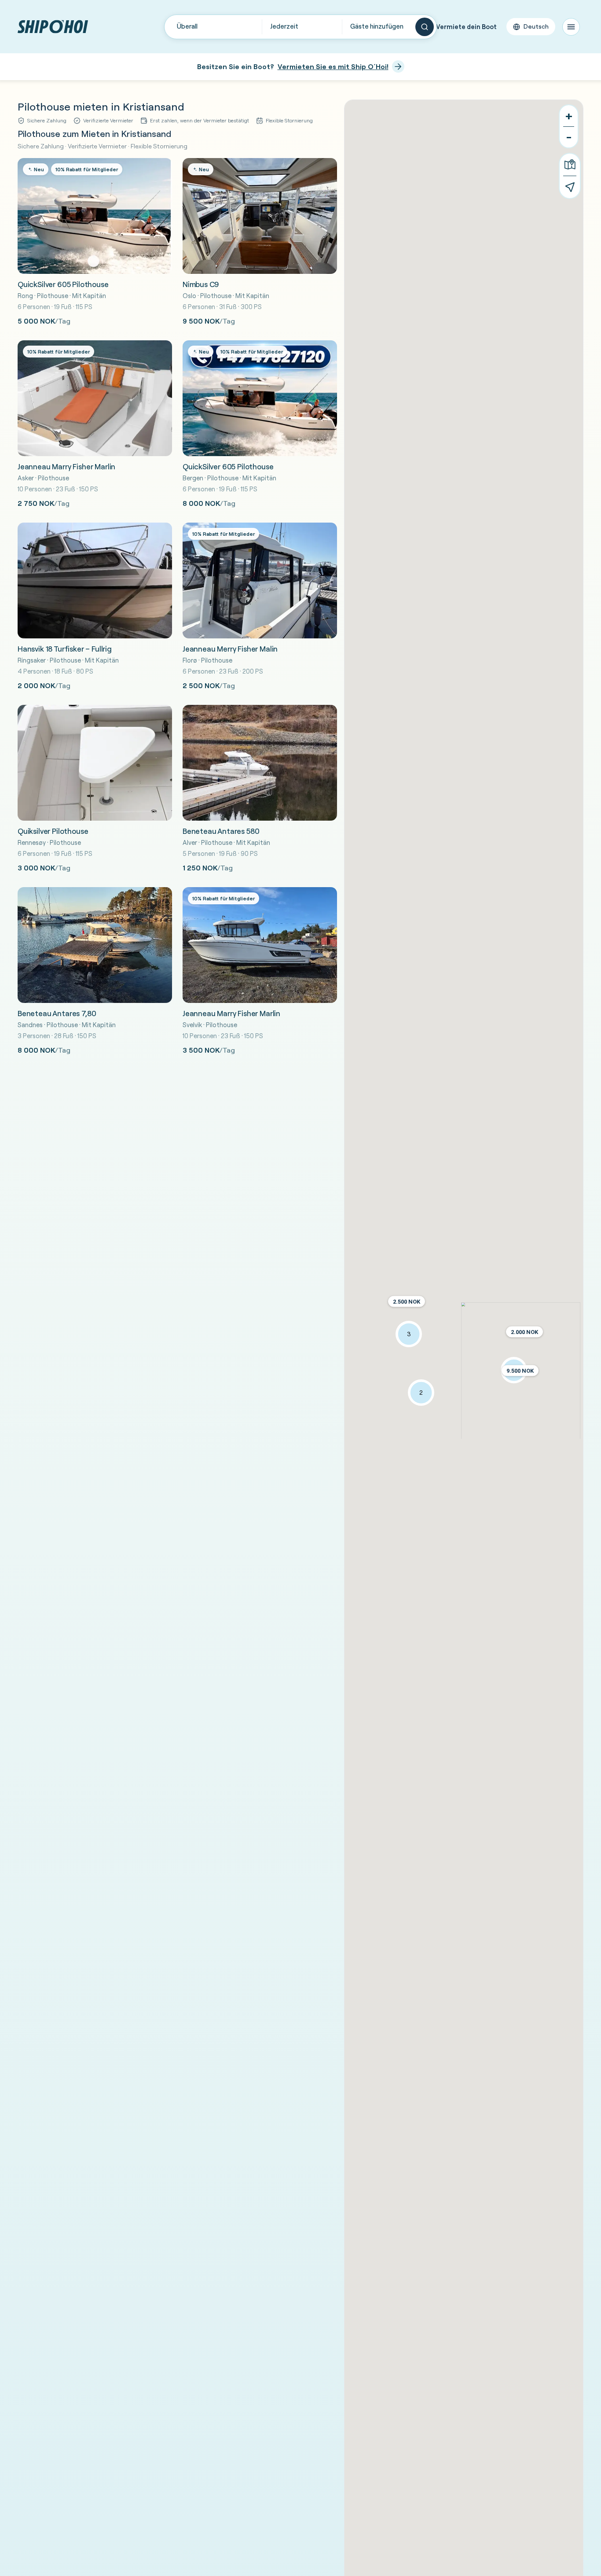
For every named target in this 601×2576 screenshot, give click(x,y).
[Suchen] (425, 27)
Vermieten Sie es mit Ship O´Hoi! (333, 66)
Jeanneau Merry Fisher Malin (230, 649)
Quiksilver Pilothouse (53, 831)
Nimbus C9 (201, 284)
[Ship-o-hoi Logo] (53, 27)
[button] (524, 1332)
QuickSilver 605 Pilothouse (63, 284)
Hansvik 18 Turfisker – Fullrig (65, 649)
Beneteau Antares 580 (221, 831)
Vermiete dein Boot (466, 27)
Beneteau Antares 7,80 (57, 1013)
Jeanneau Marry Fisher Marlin (66, 466)
